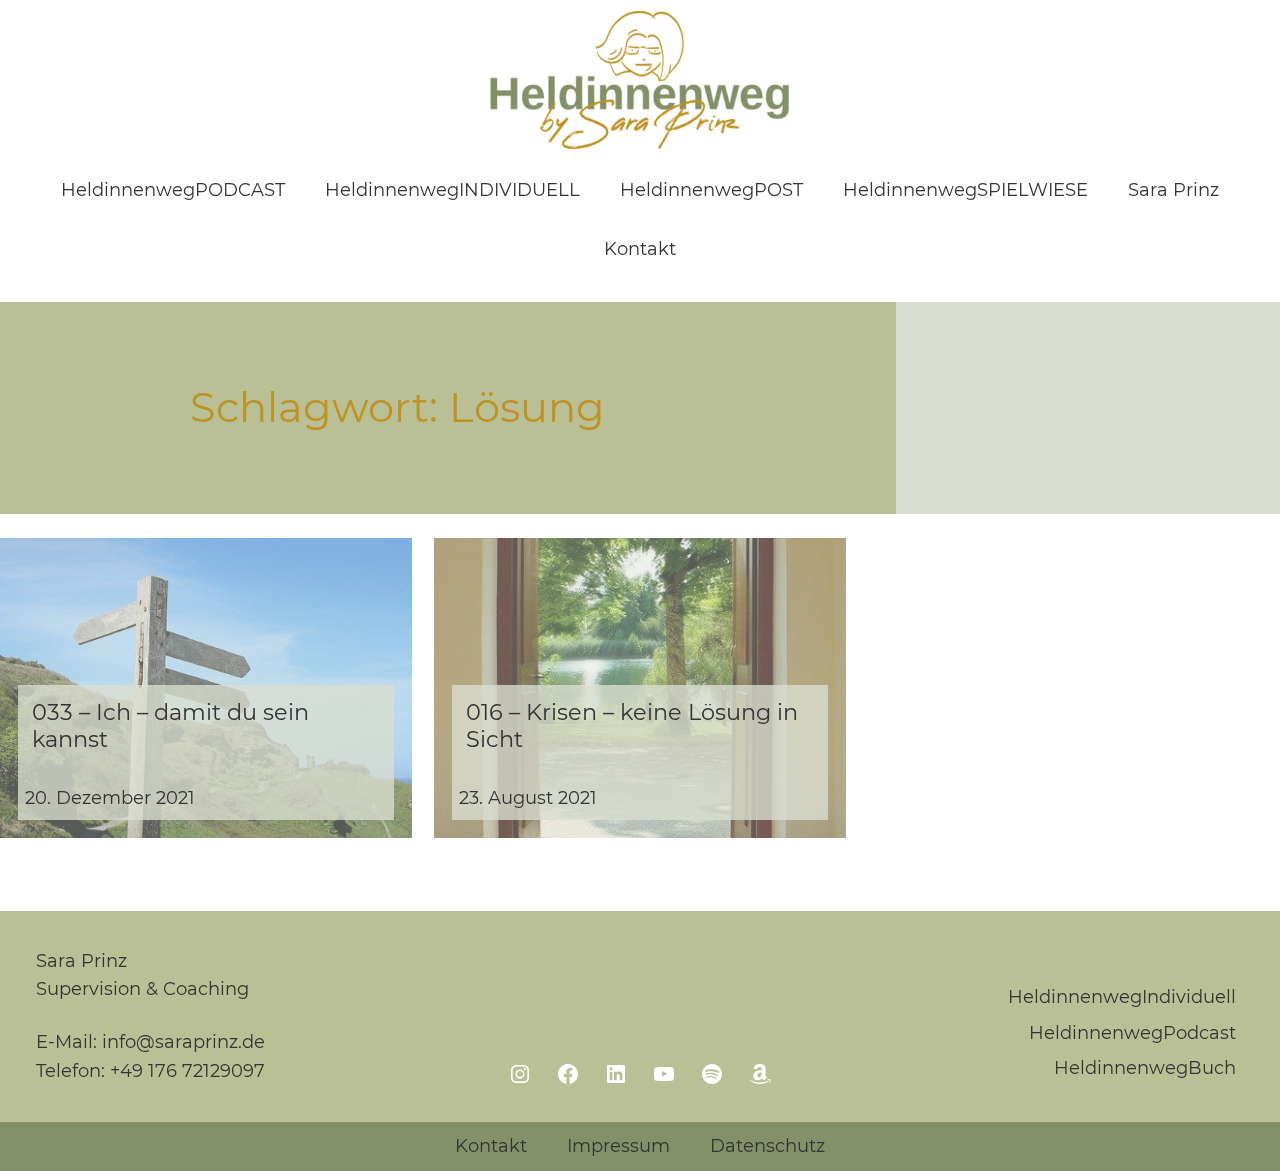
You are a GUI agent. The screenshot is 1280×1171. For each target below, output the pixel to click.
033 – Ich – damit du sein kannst (170, 726)
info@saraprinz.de (183, 1042)
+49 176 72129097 (187, 1071)
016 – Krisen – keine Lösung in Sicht (632, 726)
